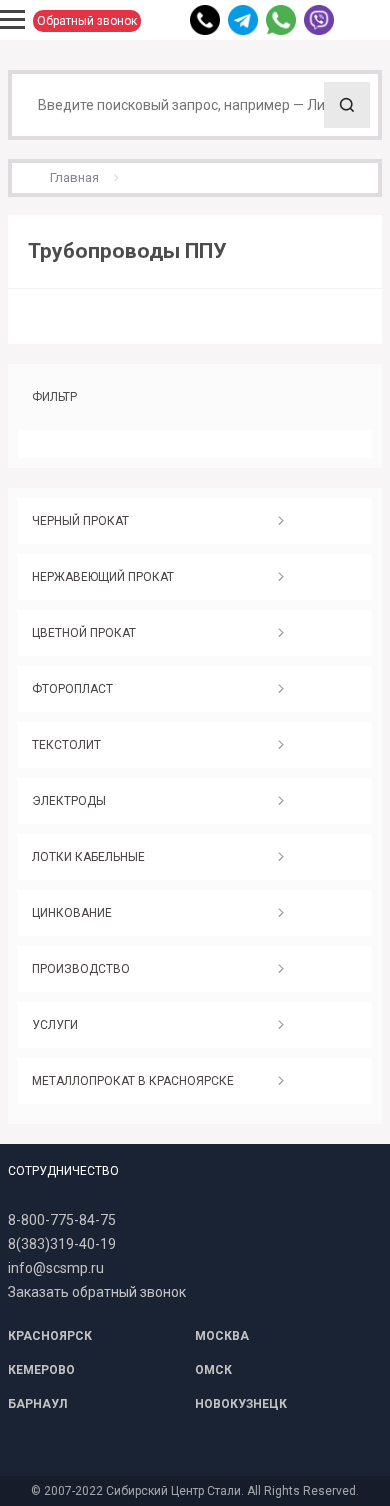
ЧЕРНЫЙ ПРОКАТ (80, 521)
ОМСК (213, 1370)
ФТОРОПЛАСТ (72, 689)
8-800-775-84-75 (62, 1220)
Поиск (347, 105)
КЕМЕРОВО (41, 1370)
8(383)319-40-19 (62, 1244)
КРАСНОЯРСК (50, 1336)
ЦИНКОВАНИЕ (72, 913)
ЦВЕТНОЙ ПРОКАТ (84, 633)
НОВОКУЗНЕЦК (241, 1404)
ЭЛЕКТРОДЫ (69, 801)
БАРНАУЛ (37, 1404)
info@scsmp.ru (56, 1268)
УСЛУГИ (55, 1025)
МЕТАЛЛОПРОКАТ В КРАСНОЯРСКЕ (133, 1081)
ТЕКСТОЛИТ (66, 745)
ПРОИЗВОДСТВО (81, 969)
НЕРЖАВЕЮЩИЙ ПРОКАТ (103, 577)
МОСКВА (222, 1336)
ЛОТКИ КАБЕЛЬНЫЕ (88, 857)
